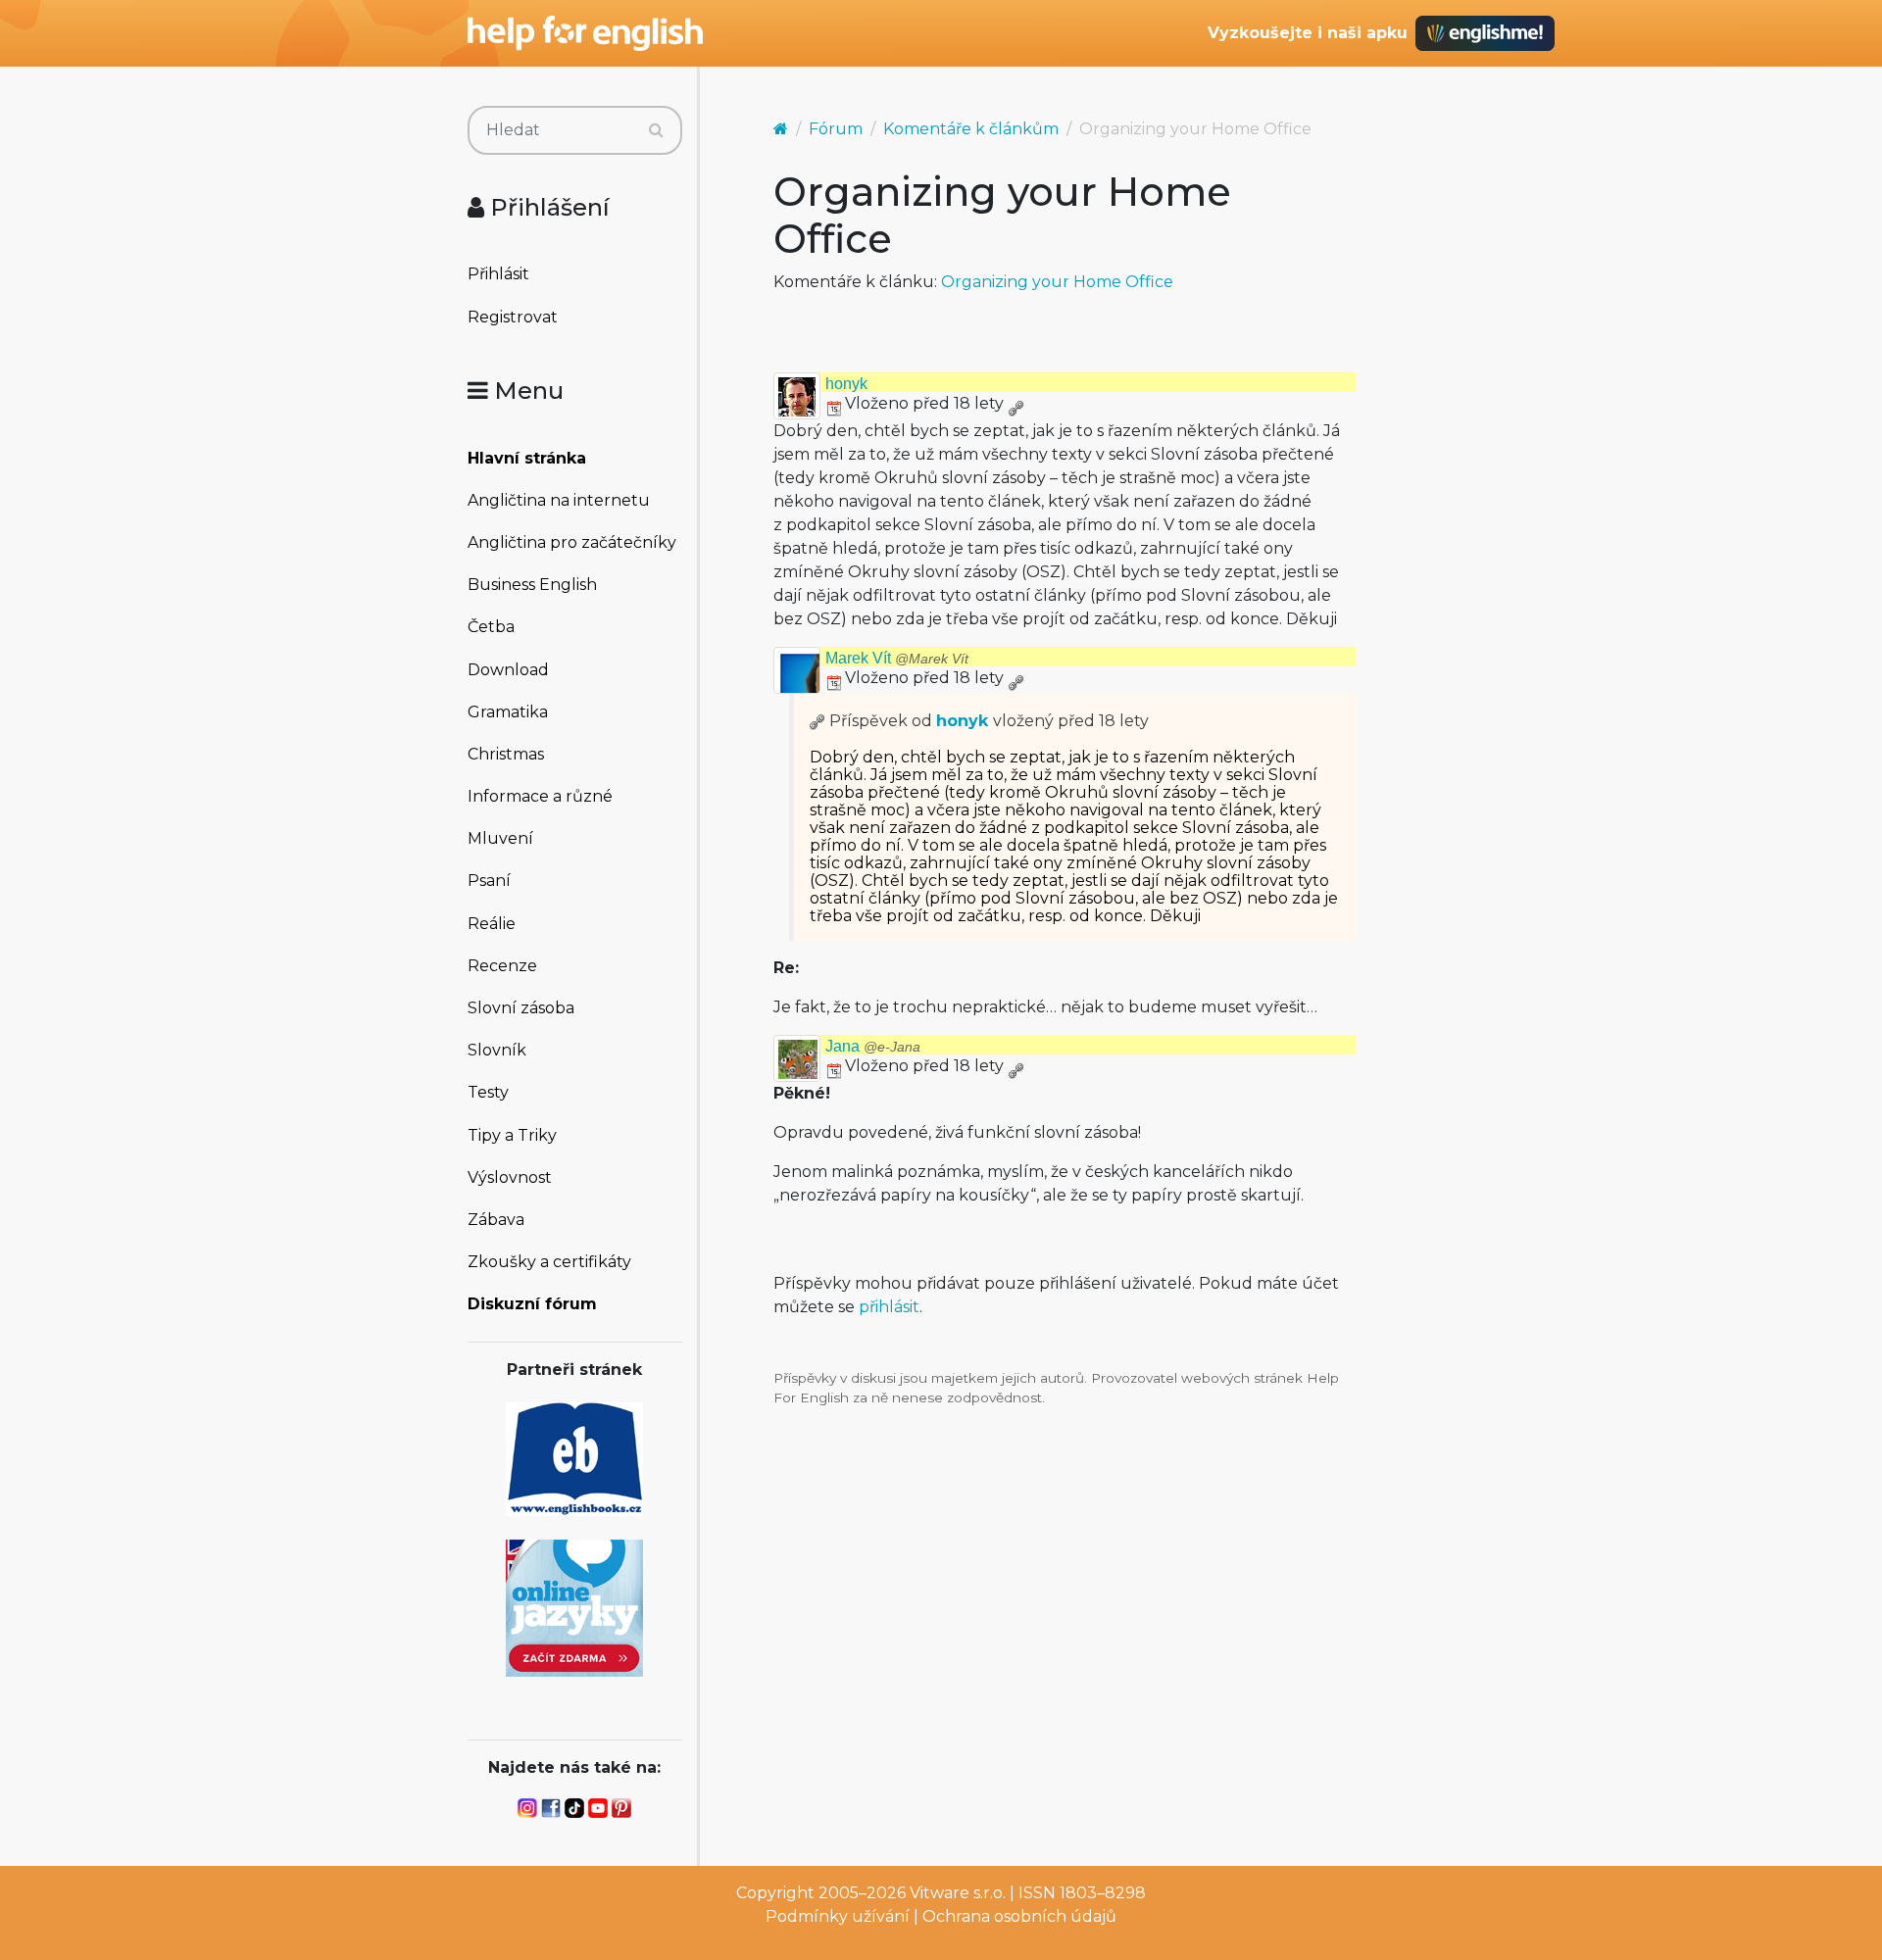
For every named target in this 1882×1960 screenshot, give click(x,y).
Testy (488, 1092)
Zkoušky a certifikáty (549, 1262)
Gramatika (508, 712)
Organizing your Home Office (1057, 282)
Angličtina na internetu (559, 500)
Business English (532, 585)
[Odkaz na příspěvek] (817, 721)
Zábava (496, 1220)
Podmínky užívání (838, 1916)
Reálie (492, 924)
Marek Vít (897, 658)
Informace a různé (540, 796)
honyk (846, 384)
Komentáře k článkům (971, 129)
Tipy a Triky (512, 1135)
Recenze (502, 966)
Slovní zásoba (521, 1008)
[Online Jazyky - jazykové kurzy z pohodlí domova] (574, 1607)
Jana (873, 1046)
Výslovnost (510, 1177)
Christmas (506, 754)
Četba (491, 627)
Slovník (497, 1050)
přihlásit (889, 1307)
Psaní (489, 881)
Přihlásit (498, 274)
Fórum (836, 129)
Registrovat (513, 317)
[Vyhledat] (656, 130)
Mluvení (500, 838)
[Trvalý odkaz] (1015, 403)
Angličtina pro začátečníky (572, 542)
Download (508, 670)
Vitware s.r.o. (958, 1893)
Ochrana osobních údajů (1019, 1916)
